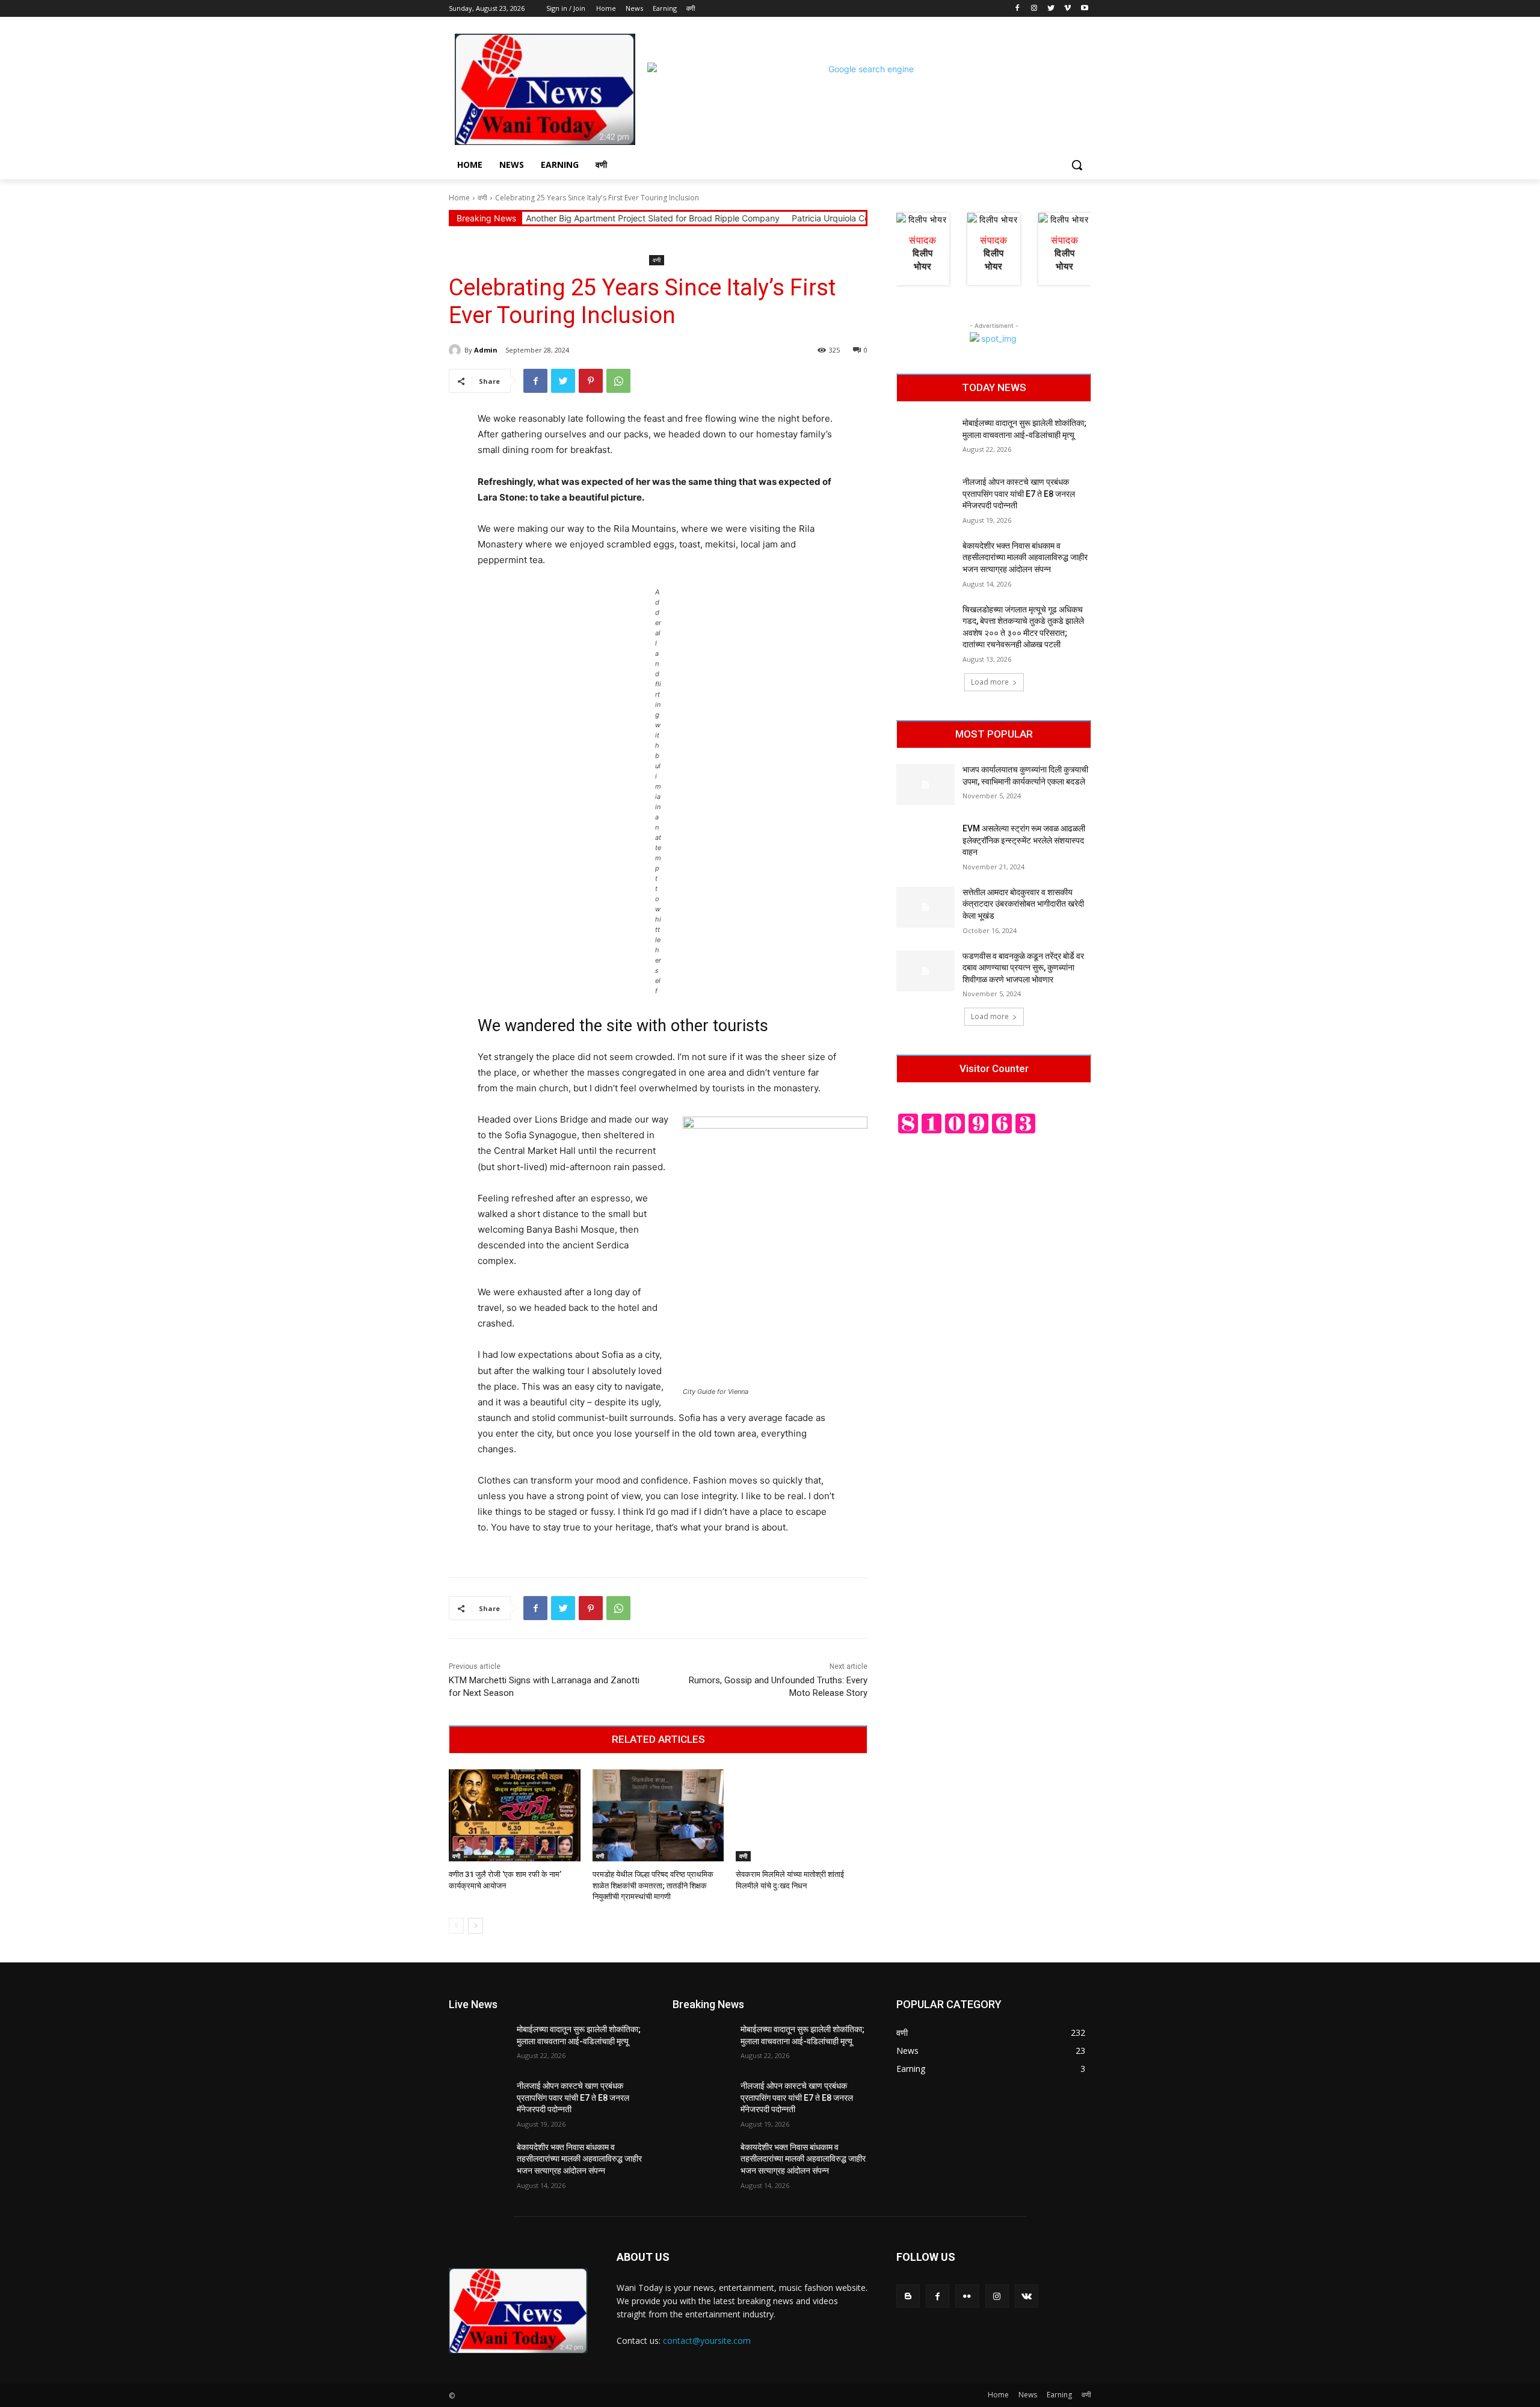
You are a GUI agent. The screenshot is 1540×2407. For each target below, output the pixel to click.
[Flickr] (967, 2296)
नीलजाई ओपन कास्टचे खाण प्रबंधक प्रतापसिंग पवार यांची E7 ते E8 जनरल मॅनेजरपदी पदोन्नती (1019, 494)
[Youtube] (1084, 9)
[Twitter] (1051, 9)
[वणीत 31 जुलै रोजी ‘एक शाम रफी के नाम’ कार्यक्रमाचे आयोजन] (515, 1815)
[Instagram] (1034, 9)
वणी (482, 198)
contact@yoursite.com (707, 2341)
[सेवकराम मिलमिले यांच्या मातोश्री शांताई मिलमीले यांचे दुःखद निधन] (802, 1815)
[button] (1077, 165)
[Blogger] (908, 2296)
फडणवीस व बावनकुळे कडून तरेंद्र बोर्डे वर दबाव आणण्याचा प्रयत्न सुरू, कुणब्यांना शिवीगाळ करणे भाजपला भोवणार (1023, 968)
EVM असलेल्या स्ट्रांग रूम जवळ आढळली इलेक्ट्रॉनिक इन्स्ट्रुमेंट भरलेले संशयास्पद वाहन (1024, 840)
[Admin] (457, 350)
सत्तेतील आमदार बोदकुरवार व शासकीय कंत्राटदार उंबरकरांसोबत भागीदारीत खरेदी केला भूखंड (1023, 904)
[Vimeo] (1067, 9)
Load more (990, 682)
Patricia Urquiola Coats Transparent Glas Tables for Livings (811, 218)
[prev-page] (456, 1926)
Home (459, 198)
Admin (486, 350)
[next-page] (476, 1926)
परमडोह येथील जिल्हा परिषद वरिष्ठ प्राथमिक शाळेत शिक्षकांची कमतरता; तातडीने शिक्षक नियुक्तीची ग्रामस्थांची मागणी (653, 1885)
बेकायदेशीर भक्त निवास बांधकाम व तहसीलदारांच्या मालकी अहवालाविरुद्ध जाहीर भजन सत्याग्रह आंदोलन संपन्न (1025, 557)
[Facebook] (1018, 9)
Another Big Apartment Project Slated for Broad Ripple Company (556, 218)
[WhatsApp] (618, 381)
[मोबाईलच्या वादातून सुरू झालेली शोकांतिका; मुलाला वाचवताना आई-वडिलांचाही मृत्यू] (926, 438)
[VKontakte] (1027, 2296)
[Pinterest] (591, 381)
